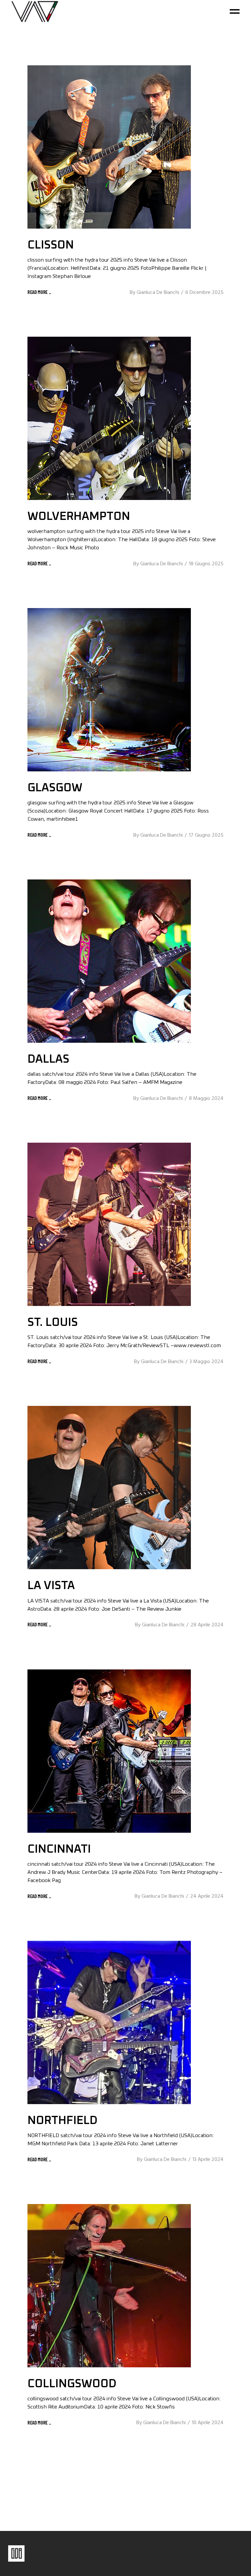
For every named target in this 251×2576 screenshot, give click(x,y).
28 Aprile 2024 (207, 1625)
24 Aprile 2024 (207, 1896)
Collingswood (72, 2384)
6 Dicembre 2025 (204, 293)
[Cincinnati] (109, 1751)
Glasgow (55, 788)
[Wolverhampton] (109, 418)
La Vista (51, 1586)
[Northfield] (109, 2022)
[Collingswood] (109, 2286)
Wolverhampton (79, 516)
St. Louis (53, 1322)
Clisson (51, 245)
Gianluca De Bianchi (158, 293)
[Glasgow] (109, 690)
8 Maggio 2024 (206, 1099)
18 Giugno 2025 (206, 564)
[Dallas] (109, 961)
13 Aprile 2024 (208, 2160)
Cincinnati (59, 1849)
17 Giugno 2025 (206, 835)
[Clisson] (109, 147)
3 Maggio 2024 (207, 1362)
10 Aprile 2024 (208, 2423)
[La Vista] (109, 1488)
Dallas (48, 1059)
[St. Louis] (109, 1224)
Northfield (62, 2121)
